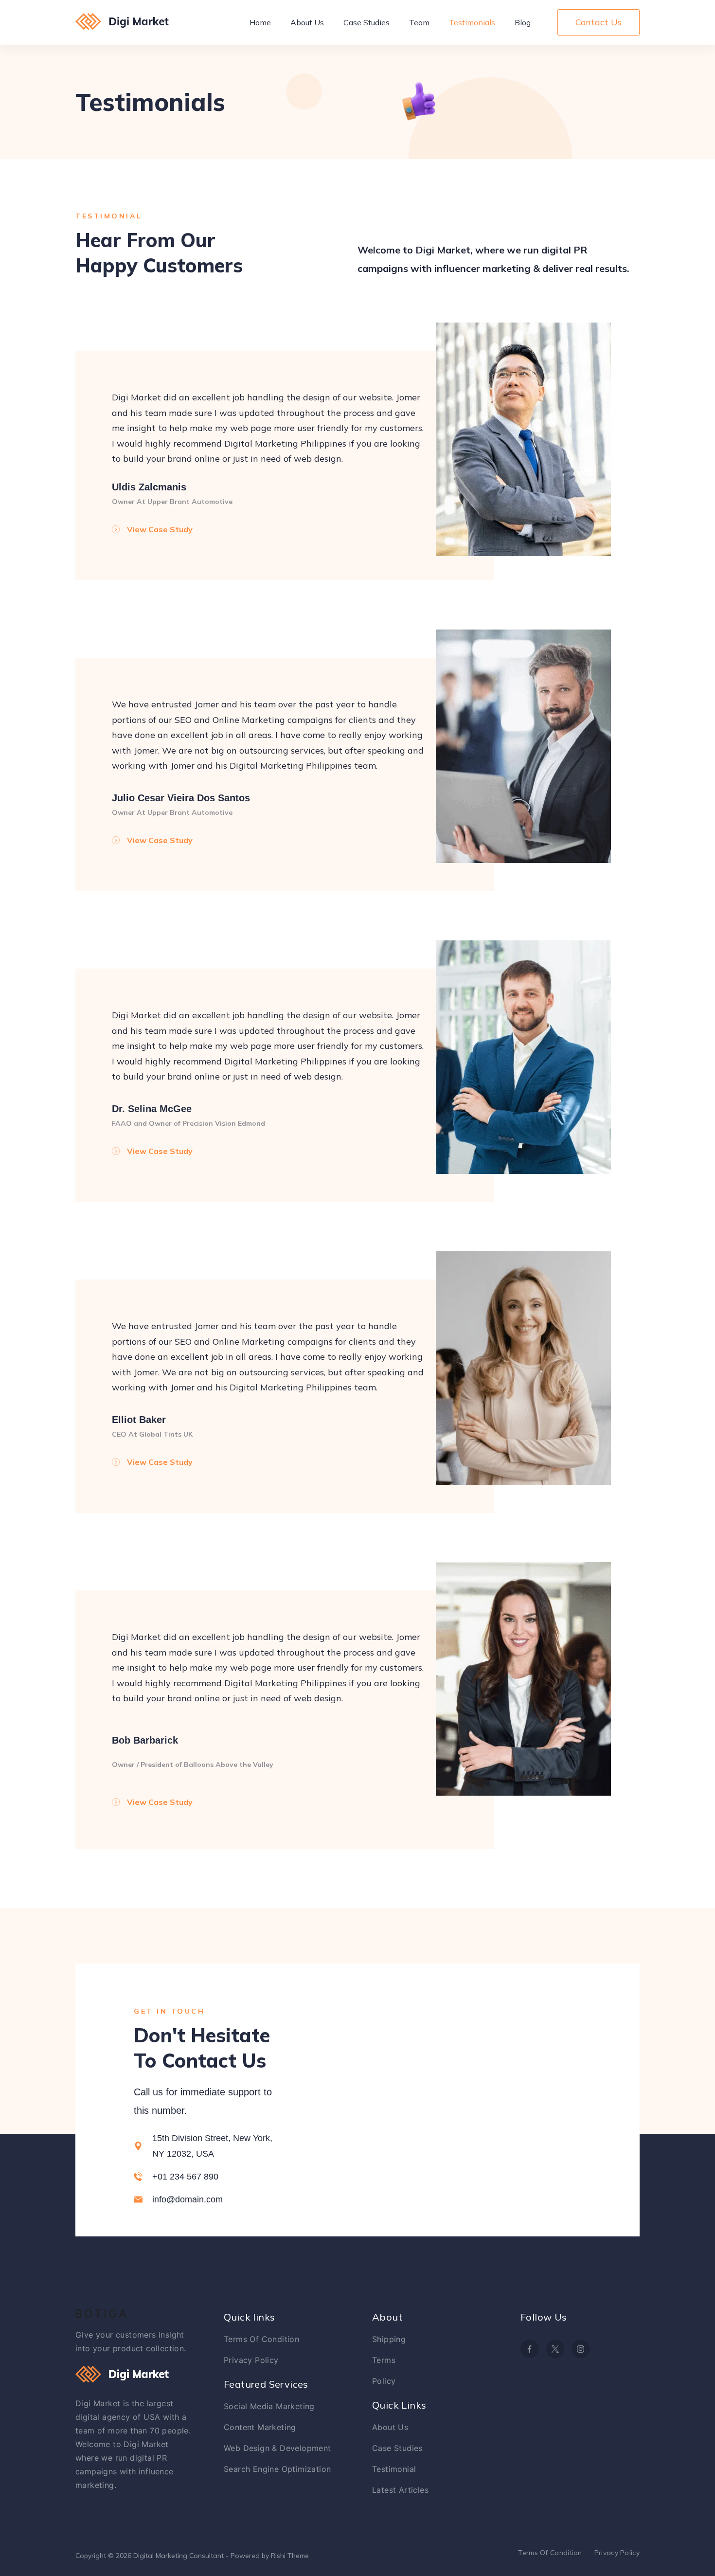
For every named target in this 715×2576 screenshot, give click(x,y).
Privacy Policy (251, 2360)
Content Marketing (260, 2427)
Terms (384, 2360)
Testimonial (394, 2469)
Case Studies (366, 22)
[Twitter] (555, 2349)
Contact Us (599, 22)
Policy (384, 2381)
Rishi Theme (290, 2556)
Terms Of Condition (261, 2339)
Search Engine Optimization (277, 2469)
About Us (307, 22)
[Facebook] (530, 2349)
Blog (523, 22)
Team (419, 22)
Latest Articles (400, 2490)
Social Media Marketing (269, 2406)
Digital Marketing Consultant (179, 2556)
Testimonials (472, 22)
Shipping (389, 2339)
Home (260, 22)
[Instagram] (581, 2349)
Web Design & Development (277, 2448)
